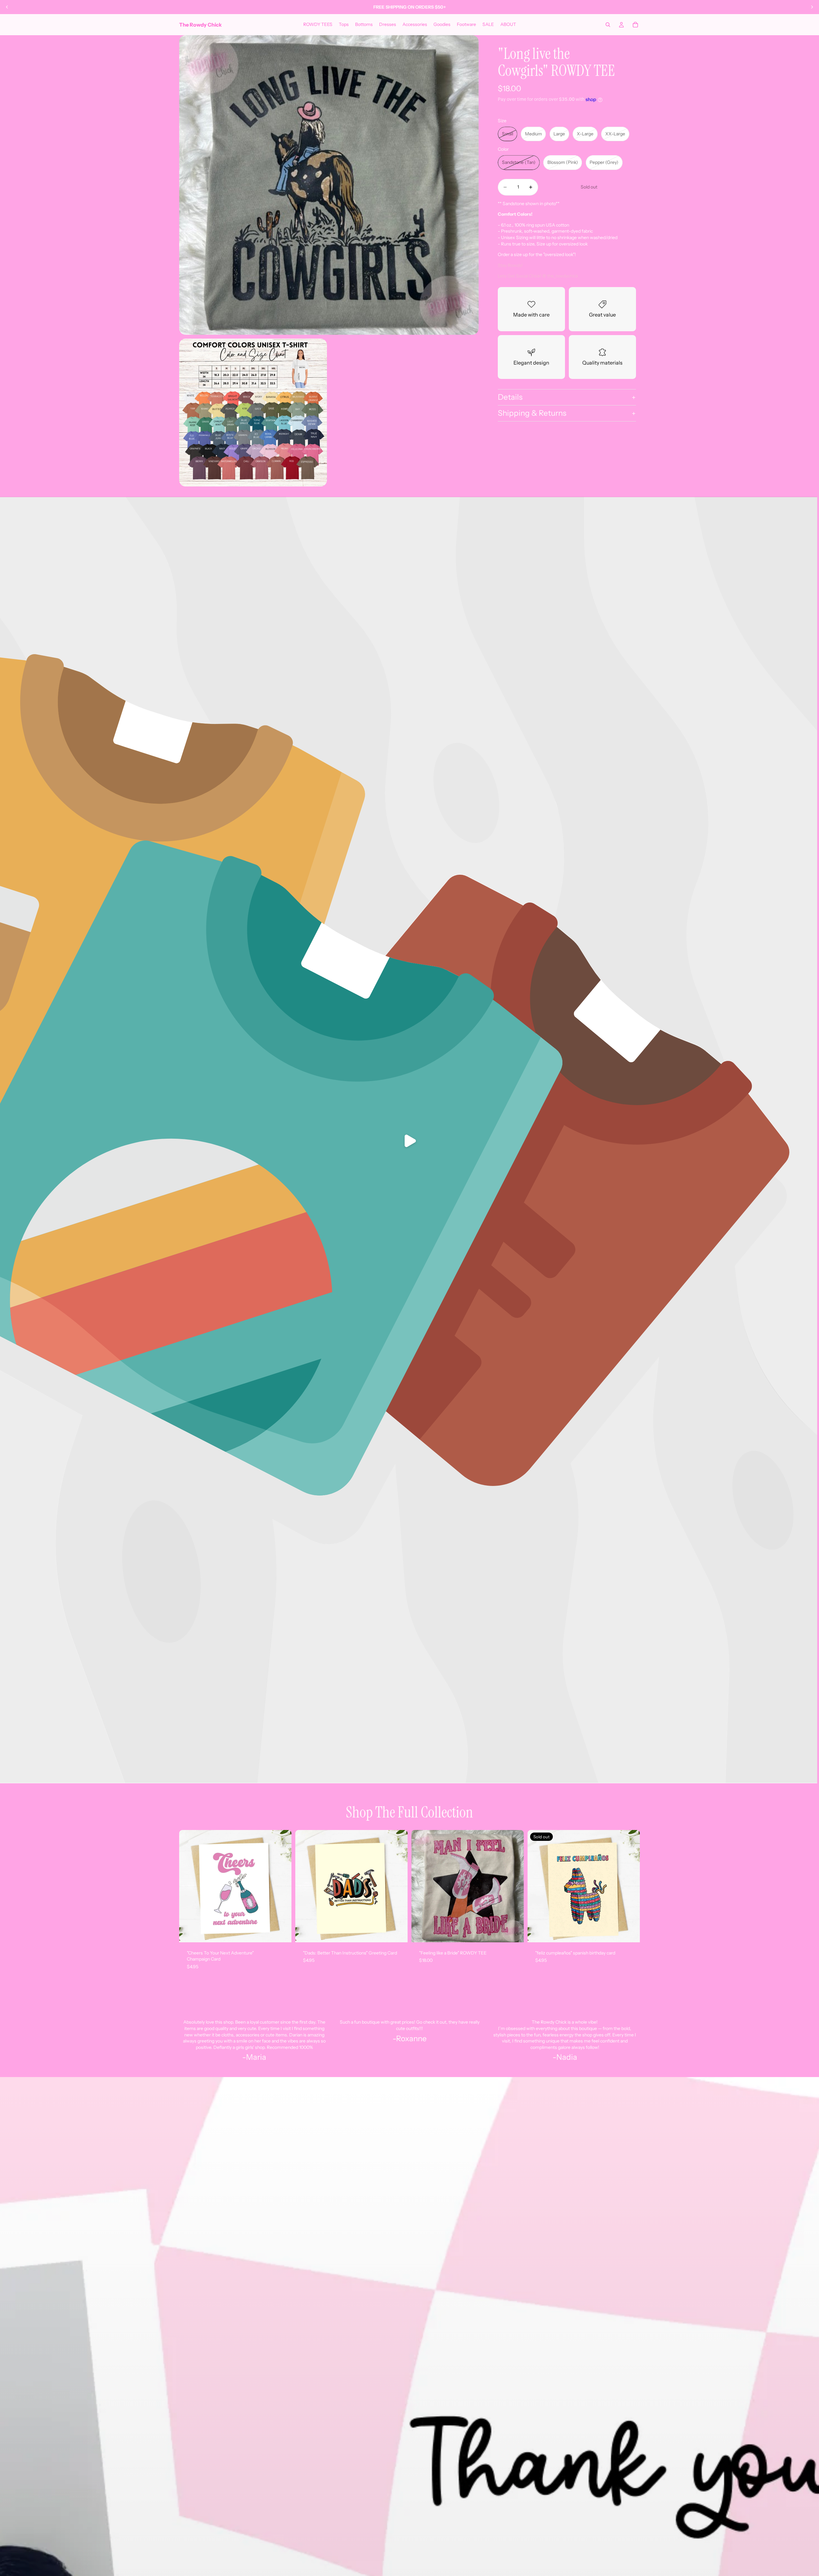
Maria (256, 2057)
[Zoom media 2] (253, 413)
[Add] (282, 1932)
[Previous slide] (7, 7)
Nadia (567, 2057)
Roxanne (411, 2038)
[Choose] (514, 1932)
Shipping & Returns (532, 413)
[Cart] (635, 25)
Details (510, 397)
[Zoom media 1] (329, 185)
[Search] (608, 25)
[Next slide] (812, 7)
